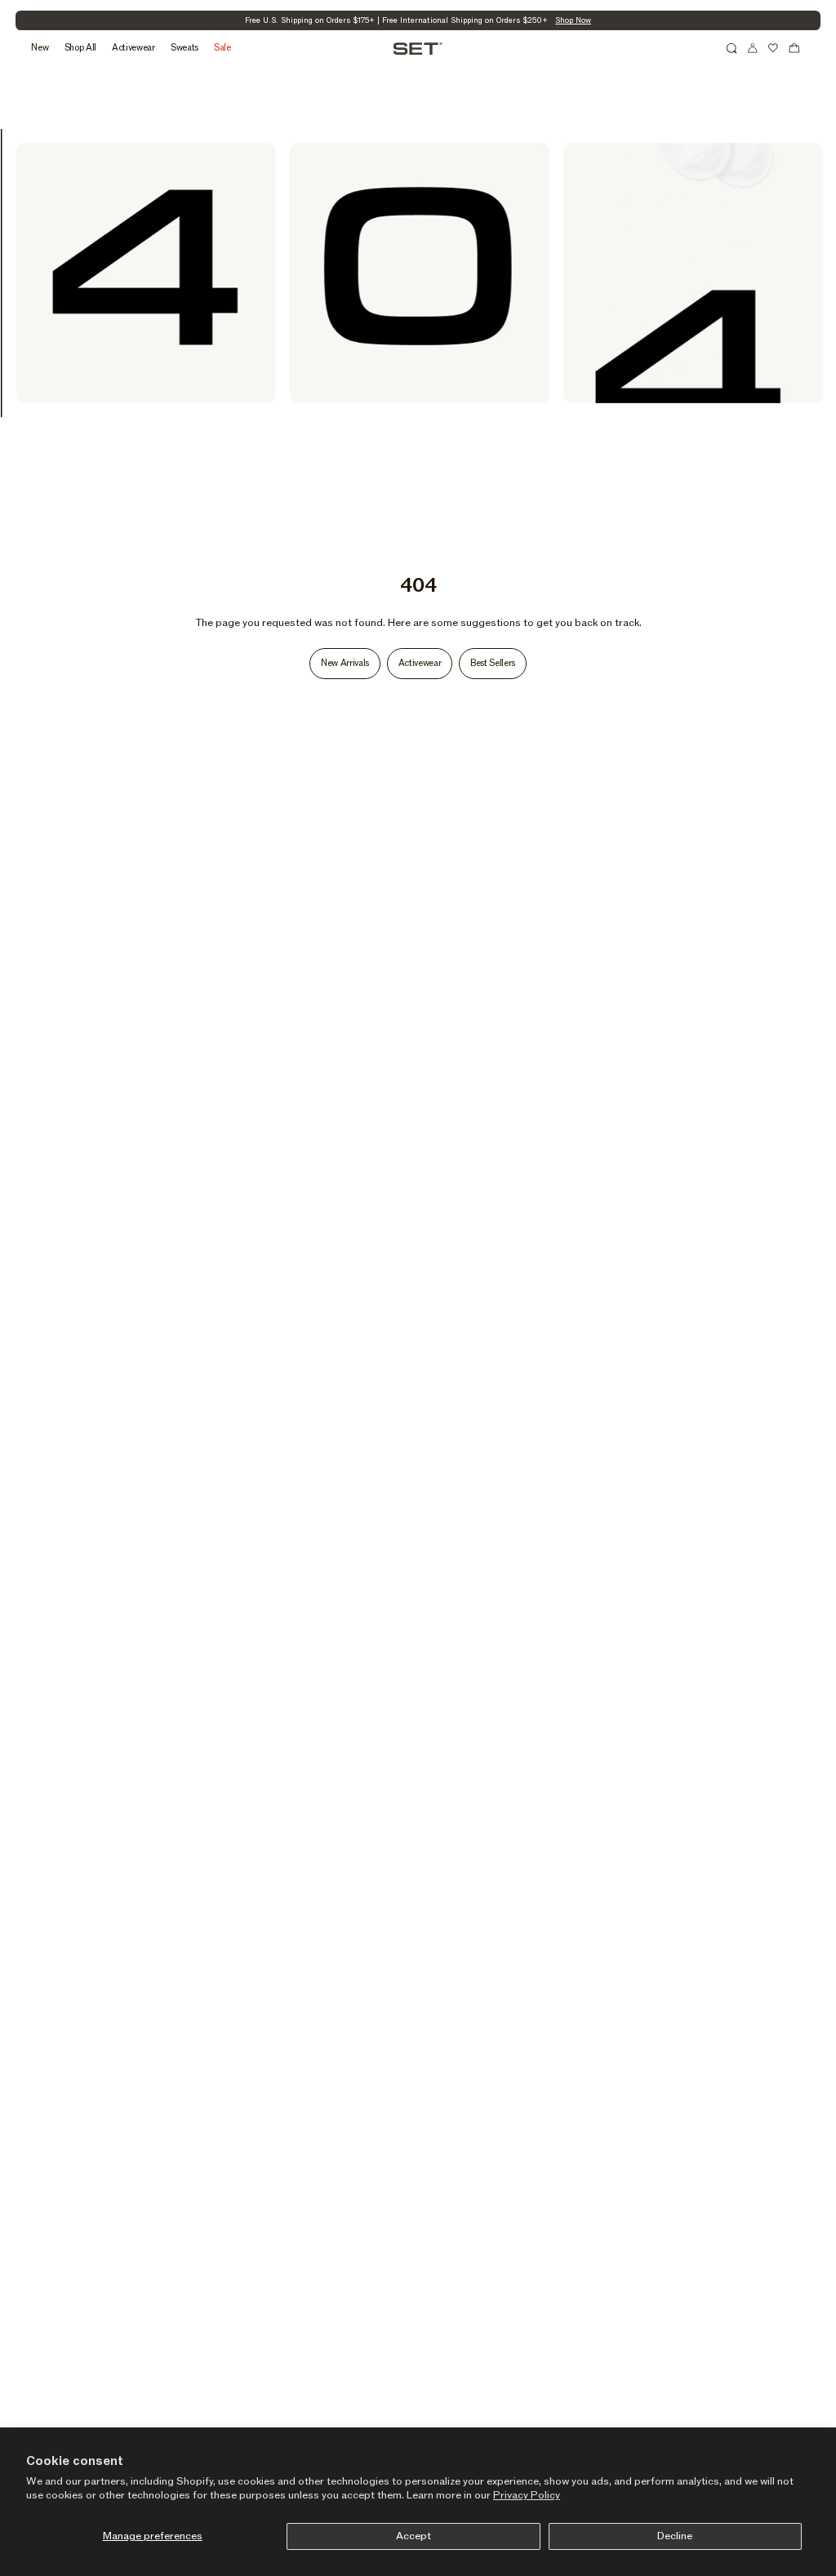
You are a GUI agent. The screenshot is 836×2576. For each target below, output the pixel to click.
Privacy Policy (527, 2495)
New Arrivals (345, 663)
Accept (414, 2536)
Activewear (420, 663)
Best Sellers (493, 663)
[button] (731, 48)
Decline (675, 2536)
